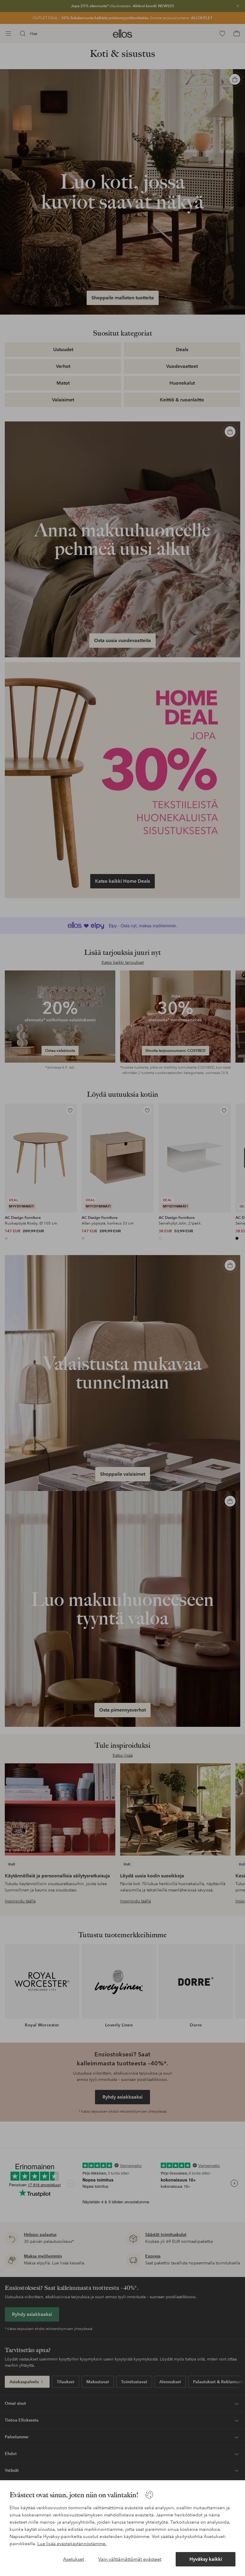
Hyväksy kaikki (206, 2559)
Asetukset (73, 2559)
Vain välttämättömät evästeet (130, 2559)
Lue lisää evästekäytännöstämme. (72, 2544)
